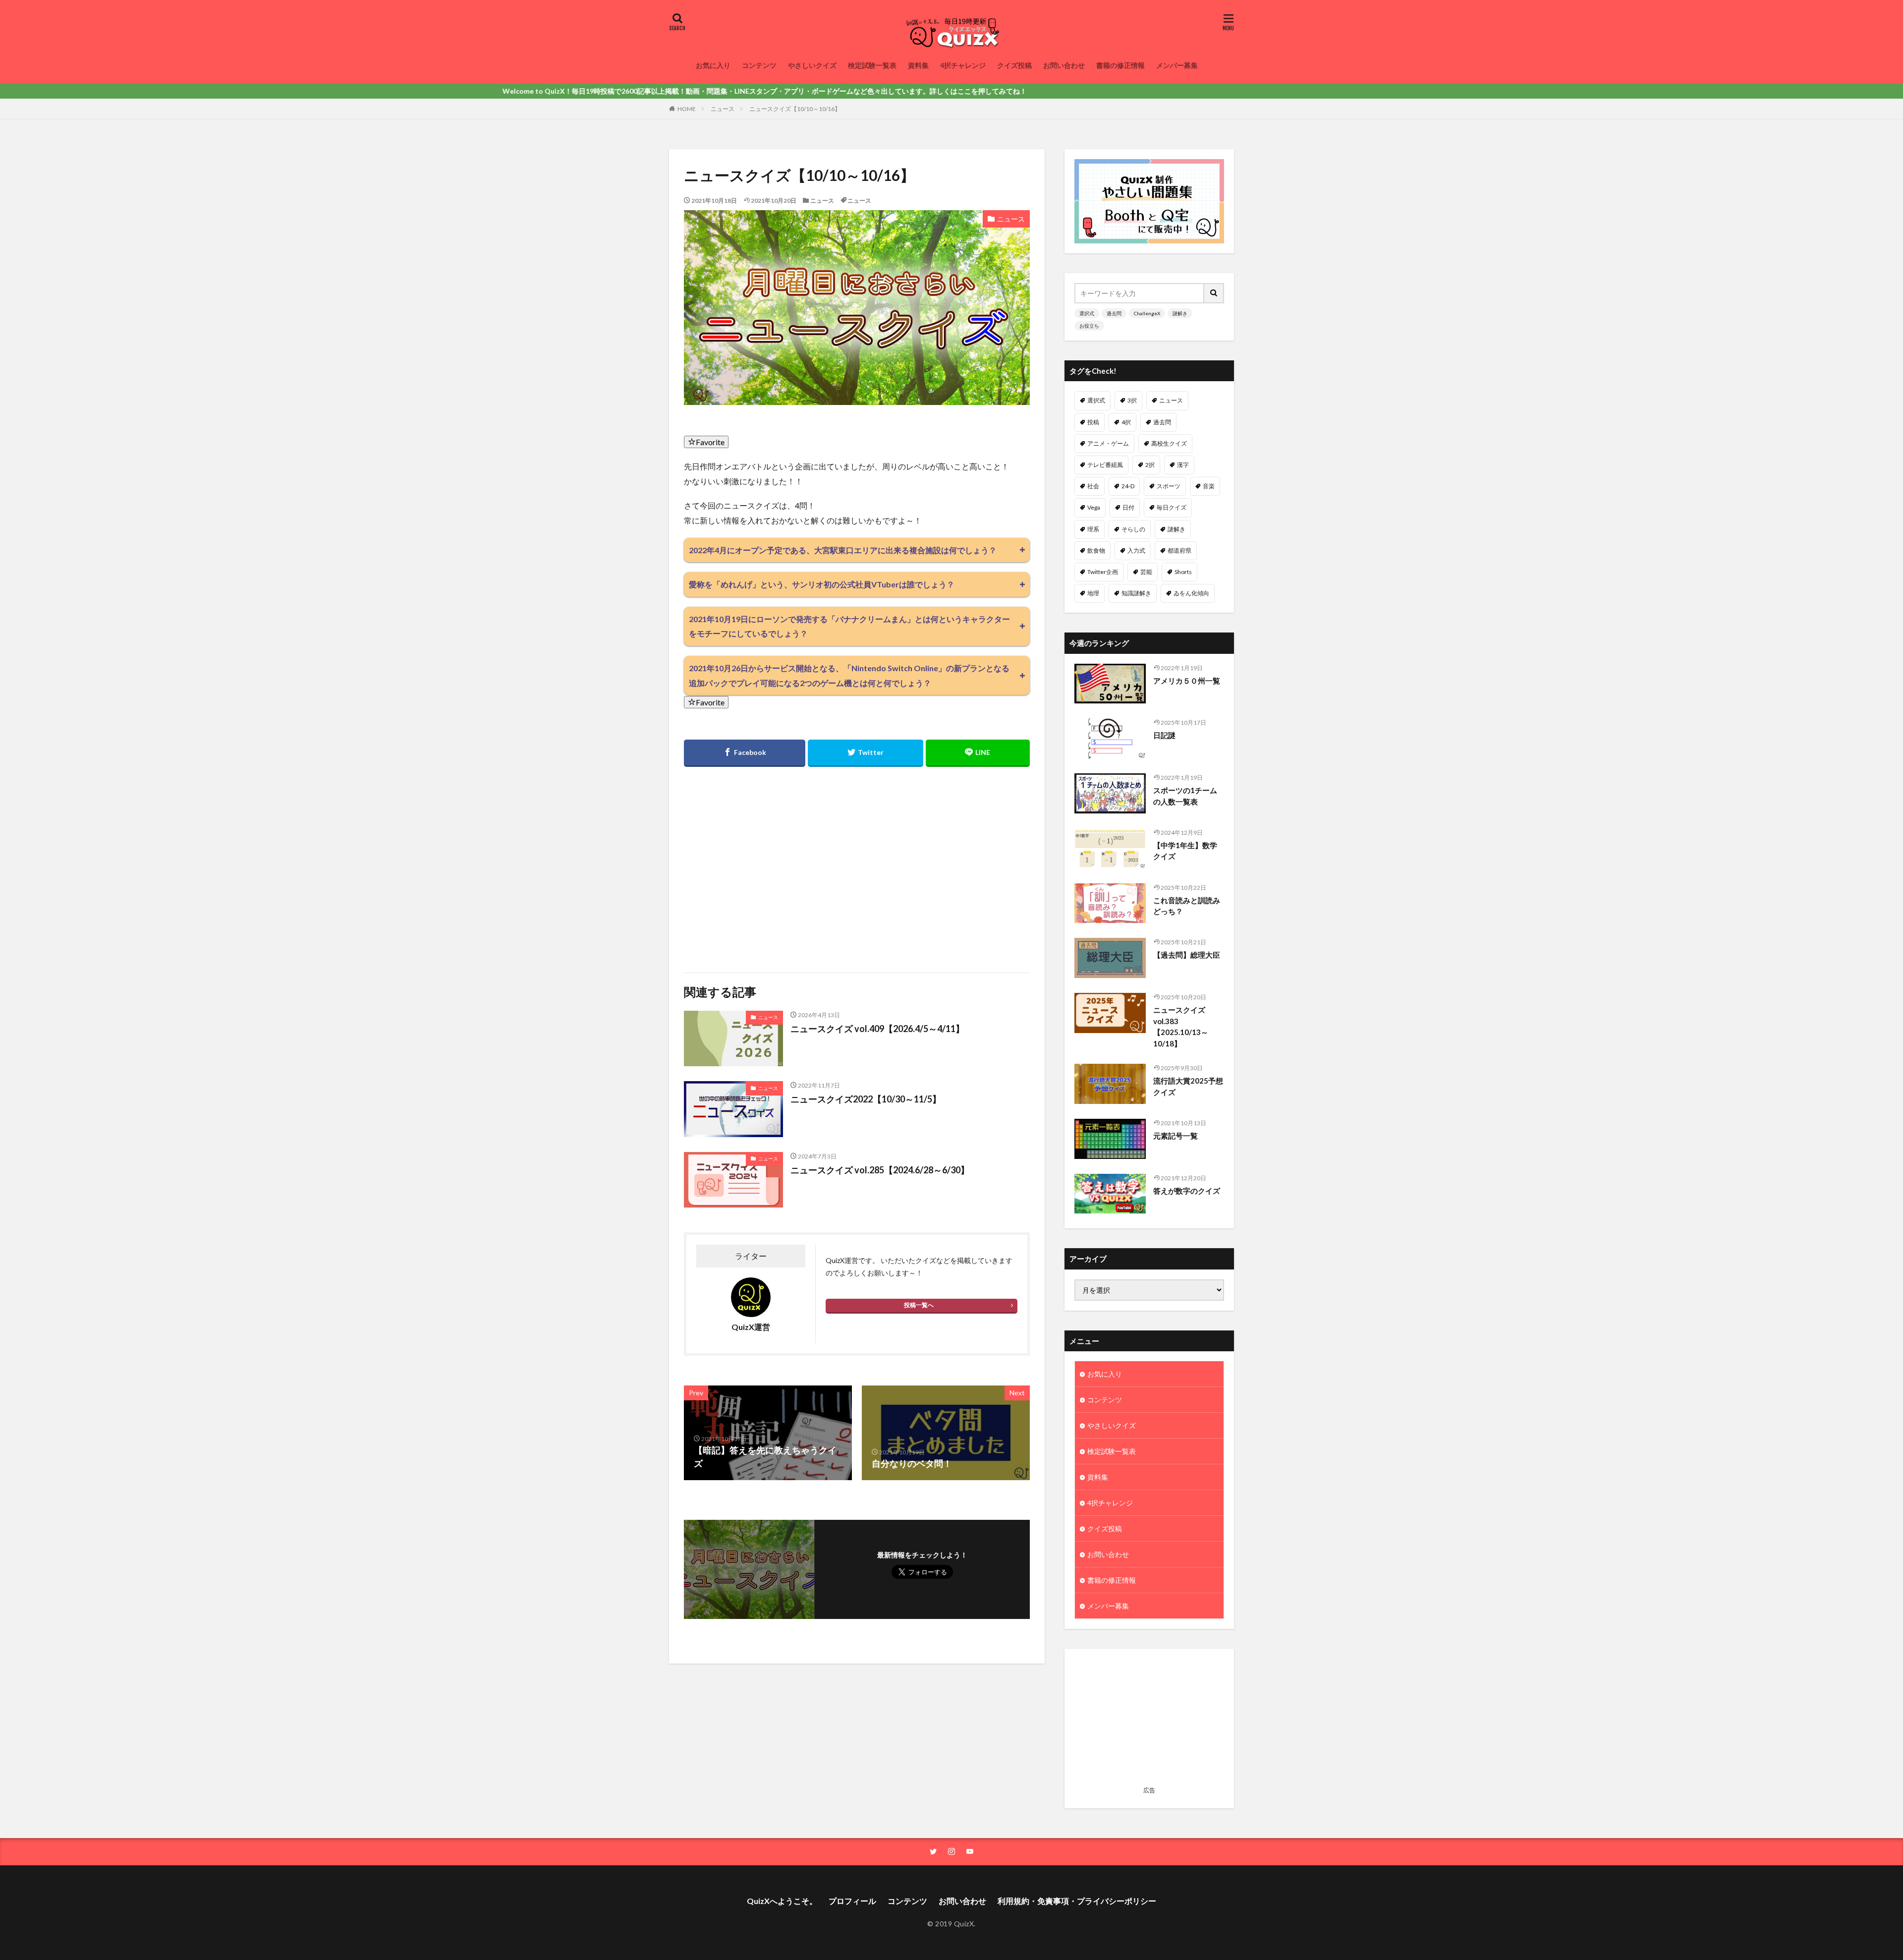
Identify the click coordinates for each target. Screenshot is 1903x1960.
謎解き (1180, 313)
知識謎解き (1136, 593)
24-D (1128, 486)
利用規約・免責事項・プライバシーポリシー (1077, 1901)
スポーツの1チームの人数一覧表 (1185, 796)
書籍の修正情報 (1120, 65)
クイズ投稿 (1014, 65)
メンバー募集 (1177, 65)
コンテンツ (759, 65)
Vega (1094, 507)
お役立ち (1089, 326)
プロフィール (852, 1901)
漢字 (1183, 465)
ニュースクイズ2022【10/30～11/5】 (866, 1099)
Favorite (710, 442)
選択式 (1087, 313)
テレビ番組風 (1105, 465)
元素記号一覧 (1175, 1136)
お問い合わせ (1064, 65)
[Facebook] (745, 753)
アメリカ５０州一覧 (1187, 681)
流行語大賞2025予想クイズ (1188, 1086)
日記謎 (1164, 735)
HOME (687, 109)
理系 (1093, 529)
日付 (1128, 507)
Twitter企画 (1103, 572)
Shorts (1183, 572)
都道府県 (1179, 550)
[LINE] (978, 753)
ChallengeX (1147, 313)
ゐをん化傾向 (1191, 593)
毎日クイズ (1172, 507)
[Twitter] (865, 753)
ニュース (723, 109)
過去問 (1114, 313)
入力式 (1136, 550)
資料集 (918, 65)
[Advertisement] (769, 864)
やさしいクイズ (812, 65)
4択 (1126, 422)
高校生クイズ (1169, 443)
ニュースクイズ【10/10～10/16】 (795, 109)
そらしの (1133, 529)
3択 (1132, 400)
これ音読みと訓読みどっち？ (1187, 906)
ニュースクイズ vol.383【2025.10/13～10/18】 (1181, 1027)
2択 (1150, 465)
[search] (1214, 293)
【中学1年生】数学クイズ (1185, 851)
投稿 (1093, 422)
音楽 (1209, 486)
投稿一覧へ (919, 1305)
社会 (1093, 486)
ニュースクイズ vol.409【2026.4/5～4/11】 (877, 1029)
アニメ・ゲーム (1108, 443)
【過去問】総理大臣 (1187, 955)
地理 (1093, 593)
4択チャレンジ (963, 65)
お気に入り (713, 65)
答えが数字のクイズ (1187, 1191)
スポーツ (1169, 486)
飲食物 (1096, 550)
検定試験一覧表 (872, 65)
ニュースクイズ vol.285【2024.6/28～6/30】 (880, 1170)
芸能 (1146, 572)
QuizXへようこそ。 (782, 1901)
